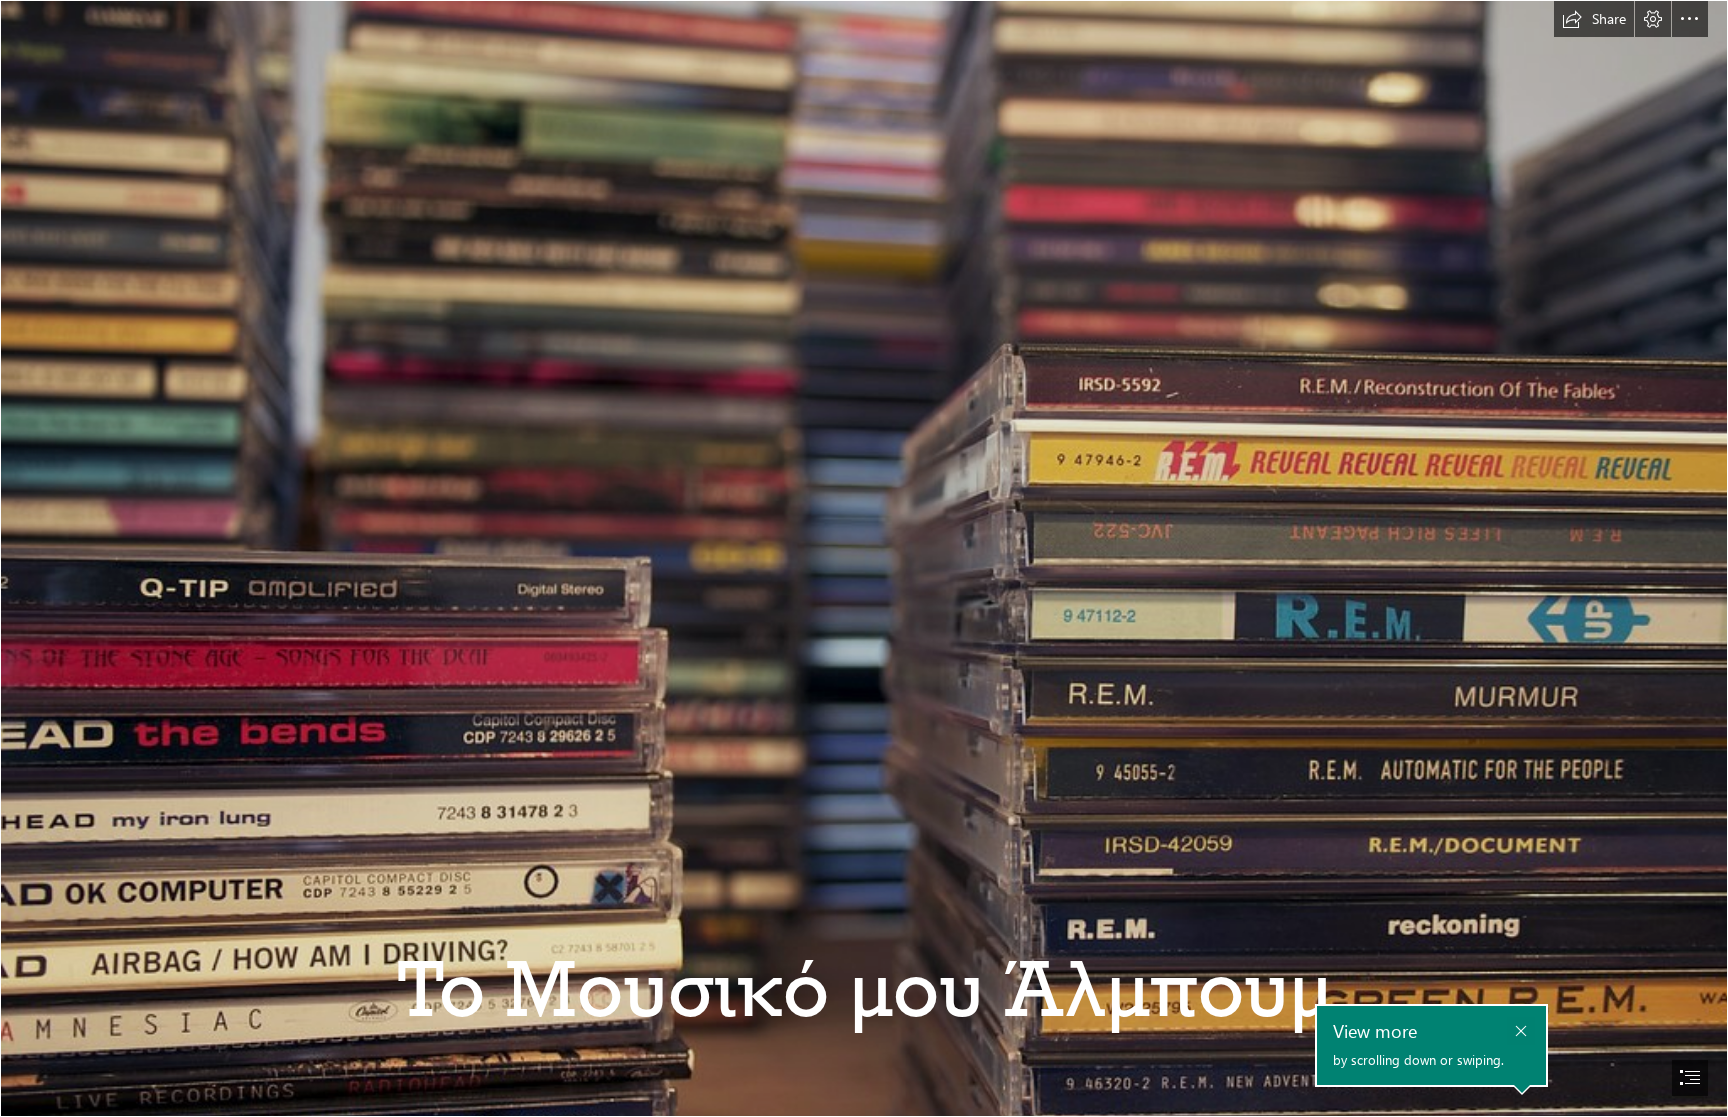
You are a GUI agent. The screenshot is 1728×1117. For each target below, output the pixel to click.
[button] (1594, 19)
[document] (864, 558)
